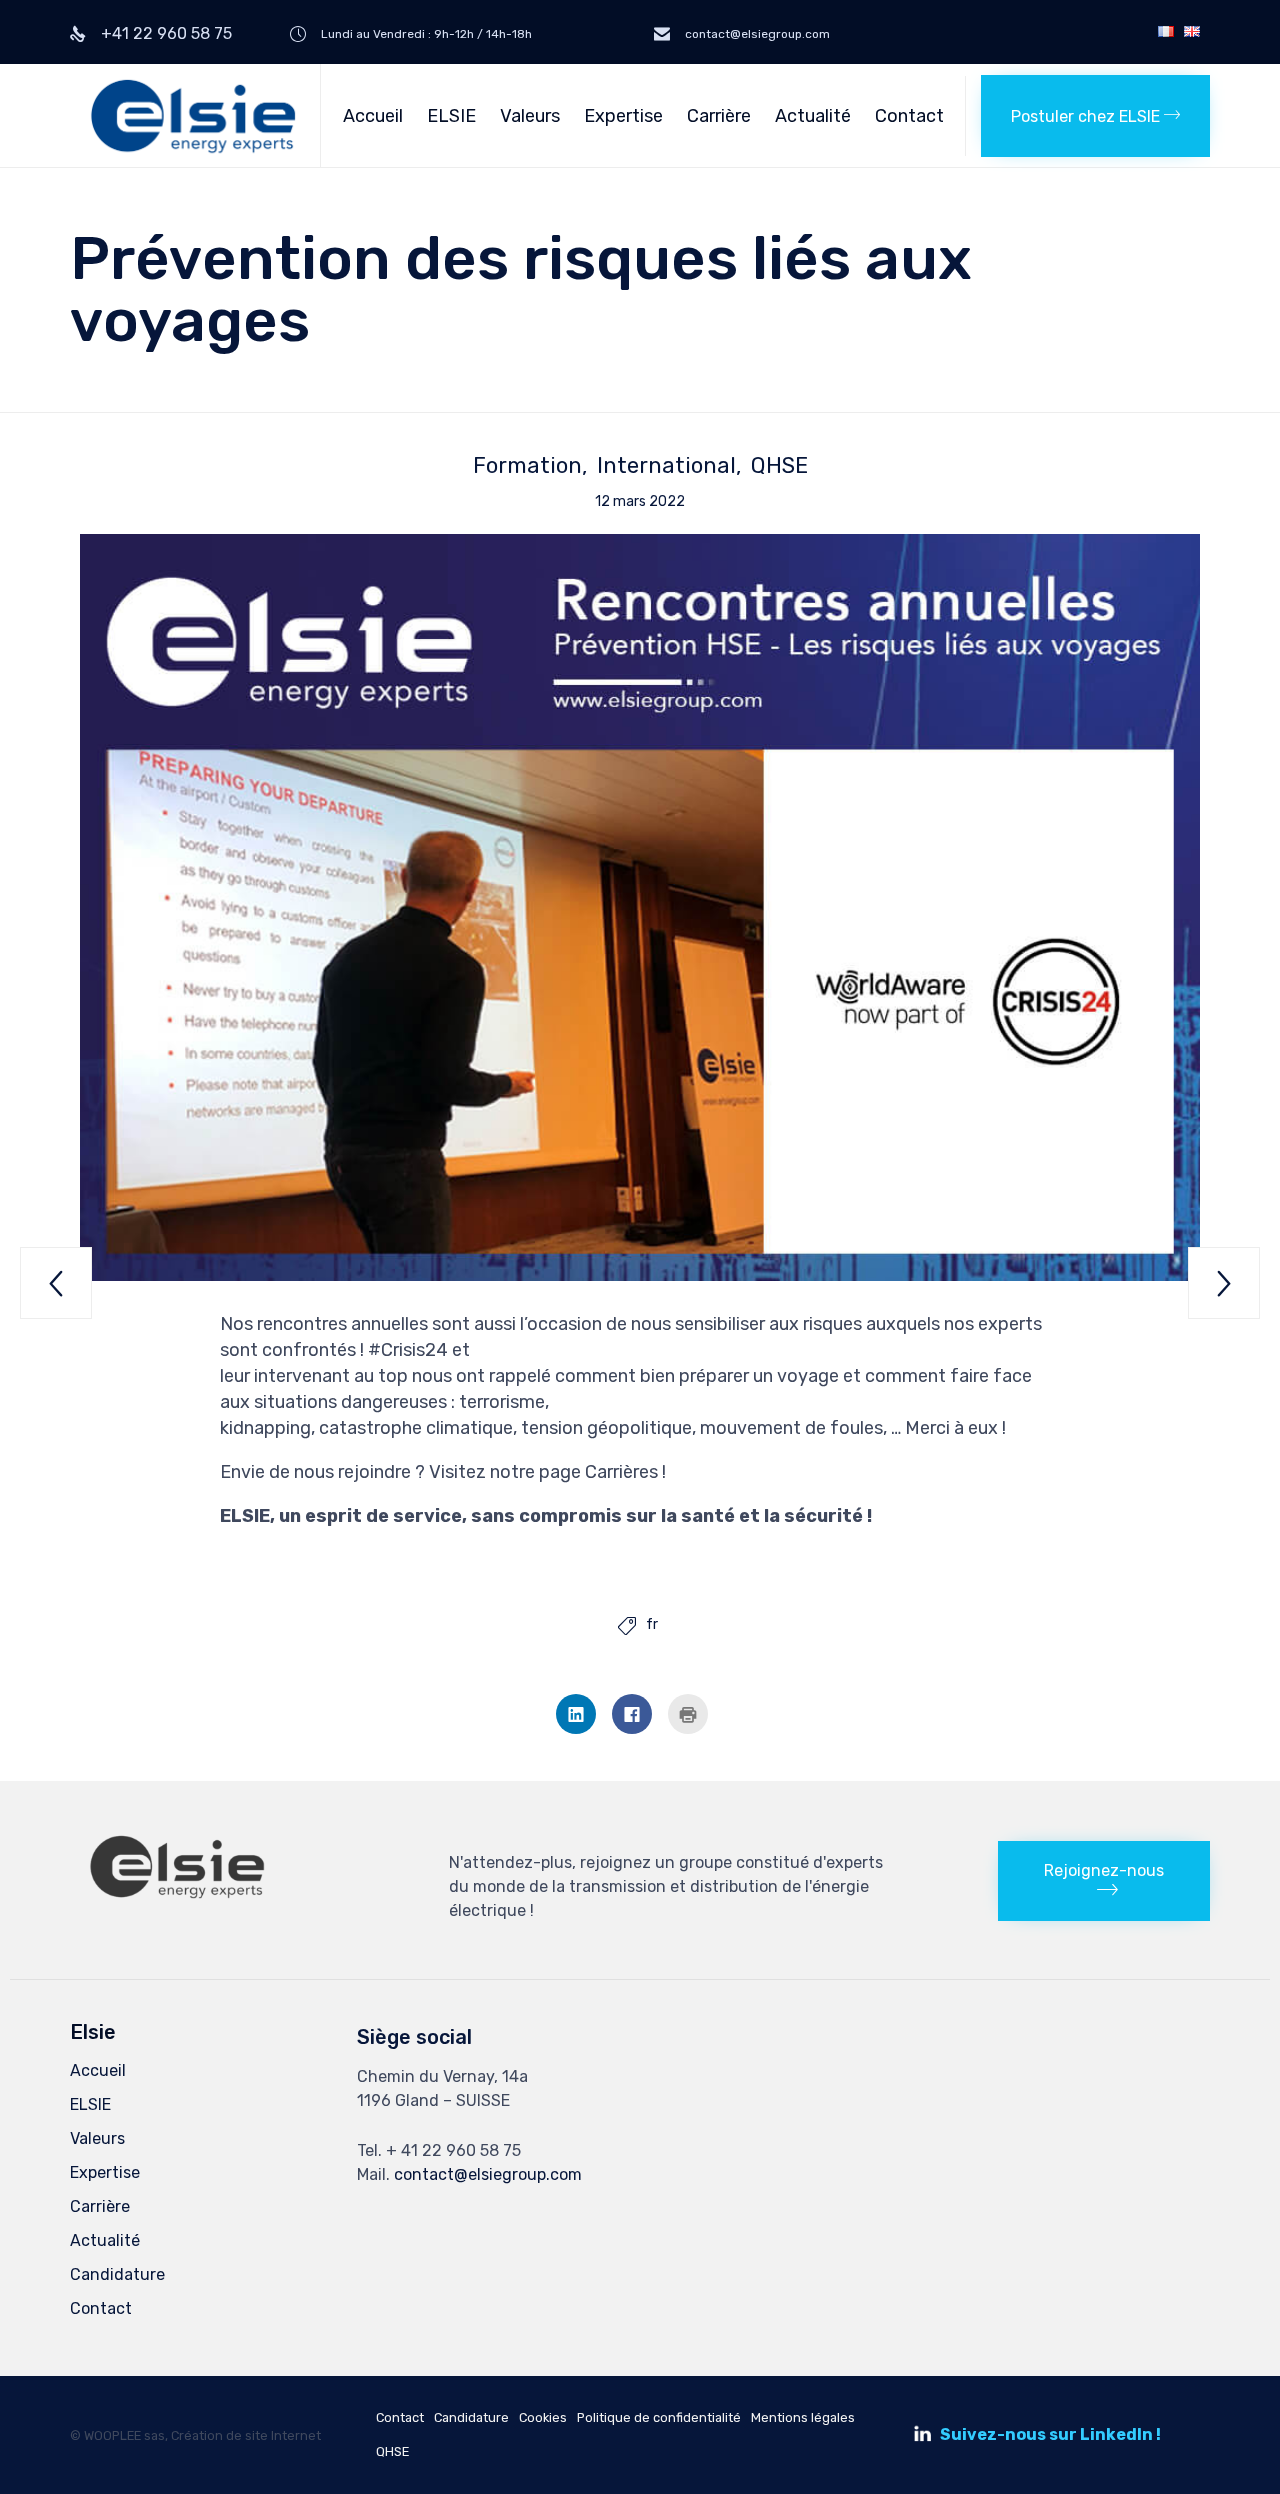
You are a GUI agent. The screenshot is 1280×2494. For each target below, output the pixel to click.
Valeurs (530, 116)
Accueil (373, 116)
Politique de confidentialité (659, 2417)
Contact (909, 116)
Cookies (543, 2417)
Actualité (813, 116)
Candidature (117, 2274)
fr (652, 1625)
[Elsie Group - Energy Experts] (195, 115)
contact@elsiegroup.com (488, 2174)
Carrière (719, 116)
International (666, 466)
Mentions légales (803, 2417)
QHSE (779, 466)
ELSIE (451, 116)
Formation (527, 466)
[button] (1095, 116)
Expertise (623, 116)
